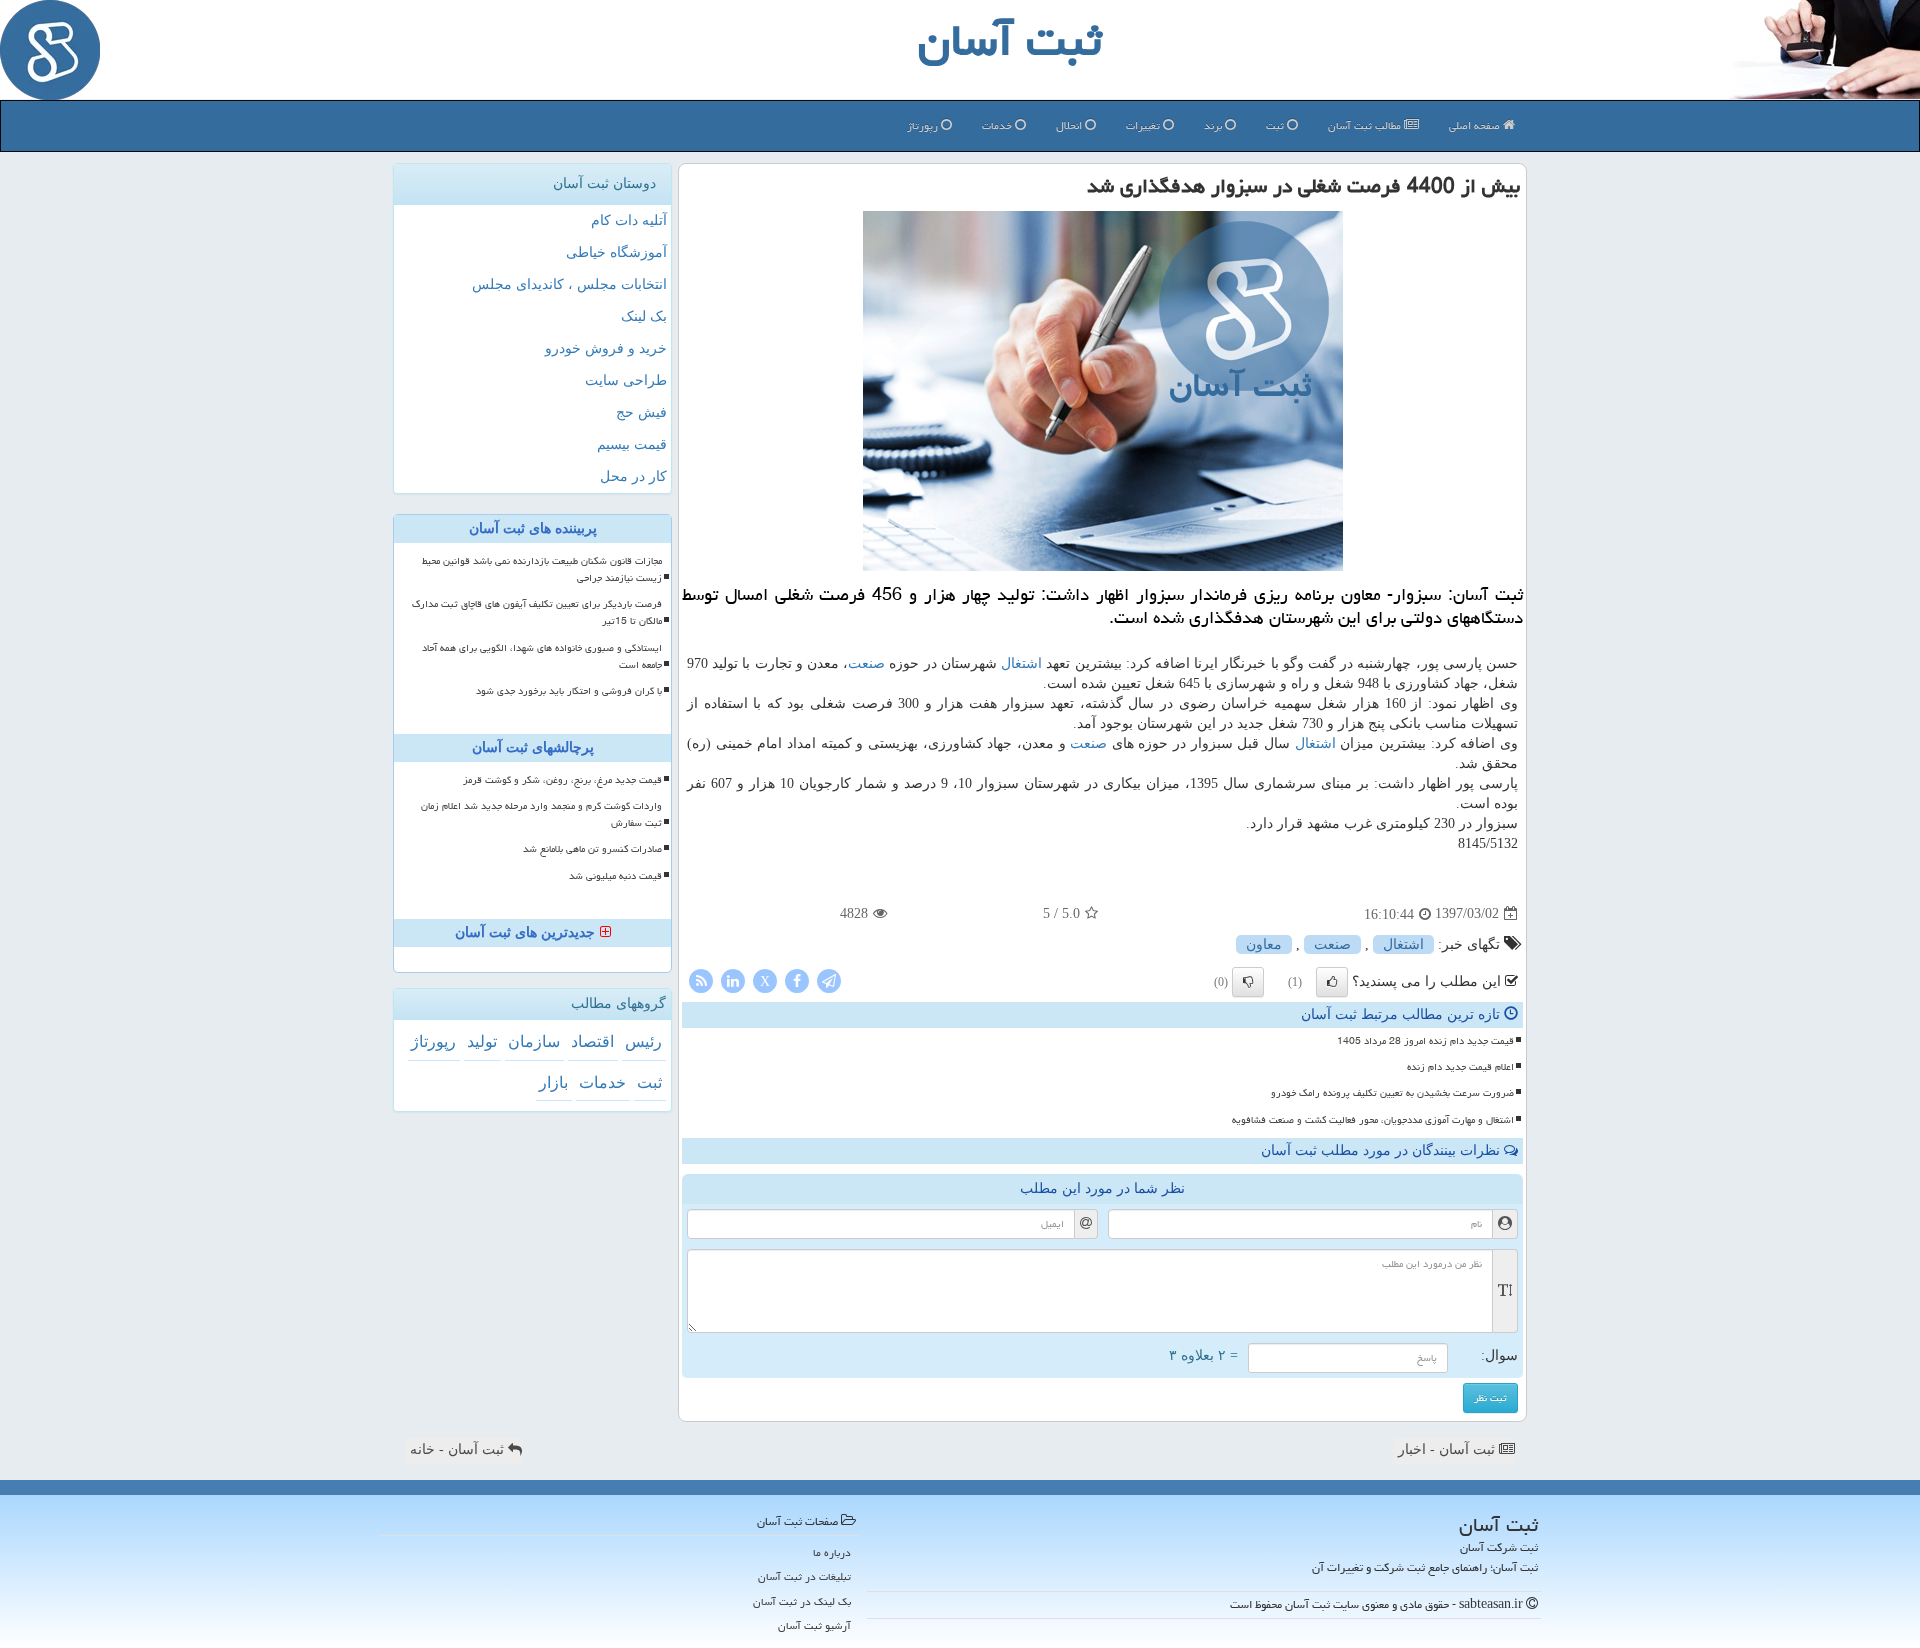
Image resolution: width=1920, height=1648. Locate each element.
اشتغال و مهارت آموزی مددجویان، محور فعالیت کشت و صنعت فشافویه (1373, 1120)
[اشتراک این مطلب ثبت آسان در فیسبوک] (797, 979)
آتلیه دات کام (629, 220)
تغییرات (1144, 125)
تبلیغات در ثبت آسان (804, 1576)
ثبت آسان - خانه (459, 1449)
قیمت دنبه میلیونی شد (615, 876)
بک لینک (644, 316)
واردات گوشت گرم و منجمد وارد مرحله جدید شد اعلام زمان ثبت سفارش (541, 814)
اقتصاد (592, 1041)
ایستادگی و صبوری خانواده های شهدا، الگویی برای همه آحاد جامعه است (542, 656)
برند (1214, 125)
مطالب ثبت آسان (1366, 125)
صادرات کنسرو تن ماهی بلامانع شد (592, 849)
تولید (482, 1041)
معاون (1264, 944)
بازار (553, 1082)
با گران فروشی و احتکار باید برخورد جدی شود (569, 691)
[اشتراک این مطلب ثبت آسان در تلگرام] (829, 979)
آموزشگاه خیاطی (616, 252)
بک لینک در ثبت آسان (802, 1601)
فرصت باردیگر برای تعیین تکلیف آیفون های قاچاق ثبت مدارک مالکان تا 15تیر (537, 612)
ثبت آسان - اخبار (1448, 1449)
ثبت (1276, 125)
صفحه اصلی (1476, 125)
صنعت (866, 663)
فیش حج (641, 412)
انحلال (1070, 125)
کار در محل (633, 476)
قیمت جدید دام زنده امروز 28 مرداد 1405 (1425, 1041)
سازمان (534, 1041)
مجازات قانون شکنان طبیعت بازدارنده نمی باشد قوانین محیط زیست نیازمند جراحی (542, 569)
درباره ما (832, 1552)
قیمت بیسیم (632, 444)
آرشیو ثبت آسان (814, 1625)
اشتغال (1021, 663)
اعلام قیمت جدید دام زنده (1460, 1067)
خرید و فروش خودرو (606, 348)
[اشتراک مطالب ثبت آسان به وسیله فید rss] (701, 979)
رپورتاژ (924, 125)
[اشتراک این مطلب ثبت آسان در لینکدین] (733, 979)
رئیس (643, 1041)
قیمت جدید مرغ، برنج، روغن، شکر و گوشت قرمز (562, 780)
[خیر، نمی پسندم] (1248, 982)
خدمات (998, 125)
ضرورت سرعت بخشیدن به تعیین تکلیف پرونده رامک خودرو (1392, 1093)
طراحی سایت (626, 380)
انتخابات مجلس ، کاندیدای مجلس (569, 284)
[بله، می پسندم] (1332, 982)
